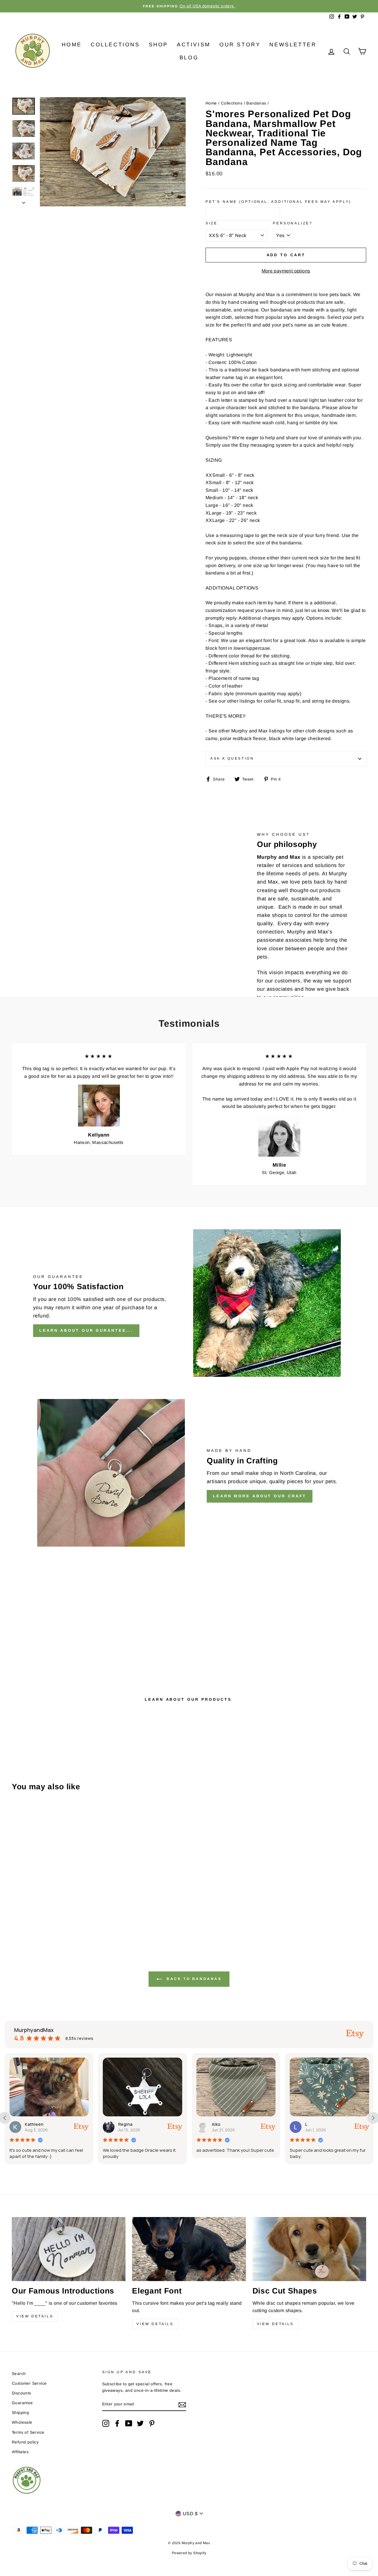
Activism (194, 45)
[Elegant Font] (189, 2249)
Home (72, 45)
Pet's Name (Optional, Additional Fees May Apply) (278, 202)
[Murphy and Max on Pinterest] (152, 2423)
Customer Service (29, 2383)
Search (19, 2374)
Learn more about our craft (260, 1496)
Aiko (123, 2124)
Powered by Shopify (189, 2553)
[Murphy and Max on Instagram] (106, 2423)
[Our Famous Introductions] (69, 2249)
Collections (115, 45)
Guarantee (22, 2403)
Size (211, 223)
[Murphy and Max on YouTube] (129, 2423)
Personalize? (293, 223)
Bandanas (256, 103)
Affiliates (20, 2452)
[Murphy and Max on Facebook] (117, 2423)
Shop (158, 45)
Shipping (20, 2413)
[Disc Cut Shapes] (309, 2249)
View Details (35, 2316)
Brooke (313, 2124)
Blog (189, 58)
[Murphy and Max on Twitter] (140, 2423)
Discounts (22, 2393)
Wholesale (22, 2422)
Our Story (240, 45)
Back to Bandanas (193, 1979)
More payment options (286, 271)
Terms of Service (28, 2432)
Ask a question (232, 758)
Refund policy (25, 2442)
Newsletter (293, 45)
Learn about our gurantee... (86, 1330)
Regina (32, 2124)
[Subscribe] (182, 2404)
